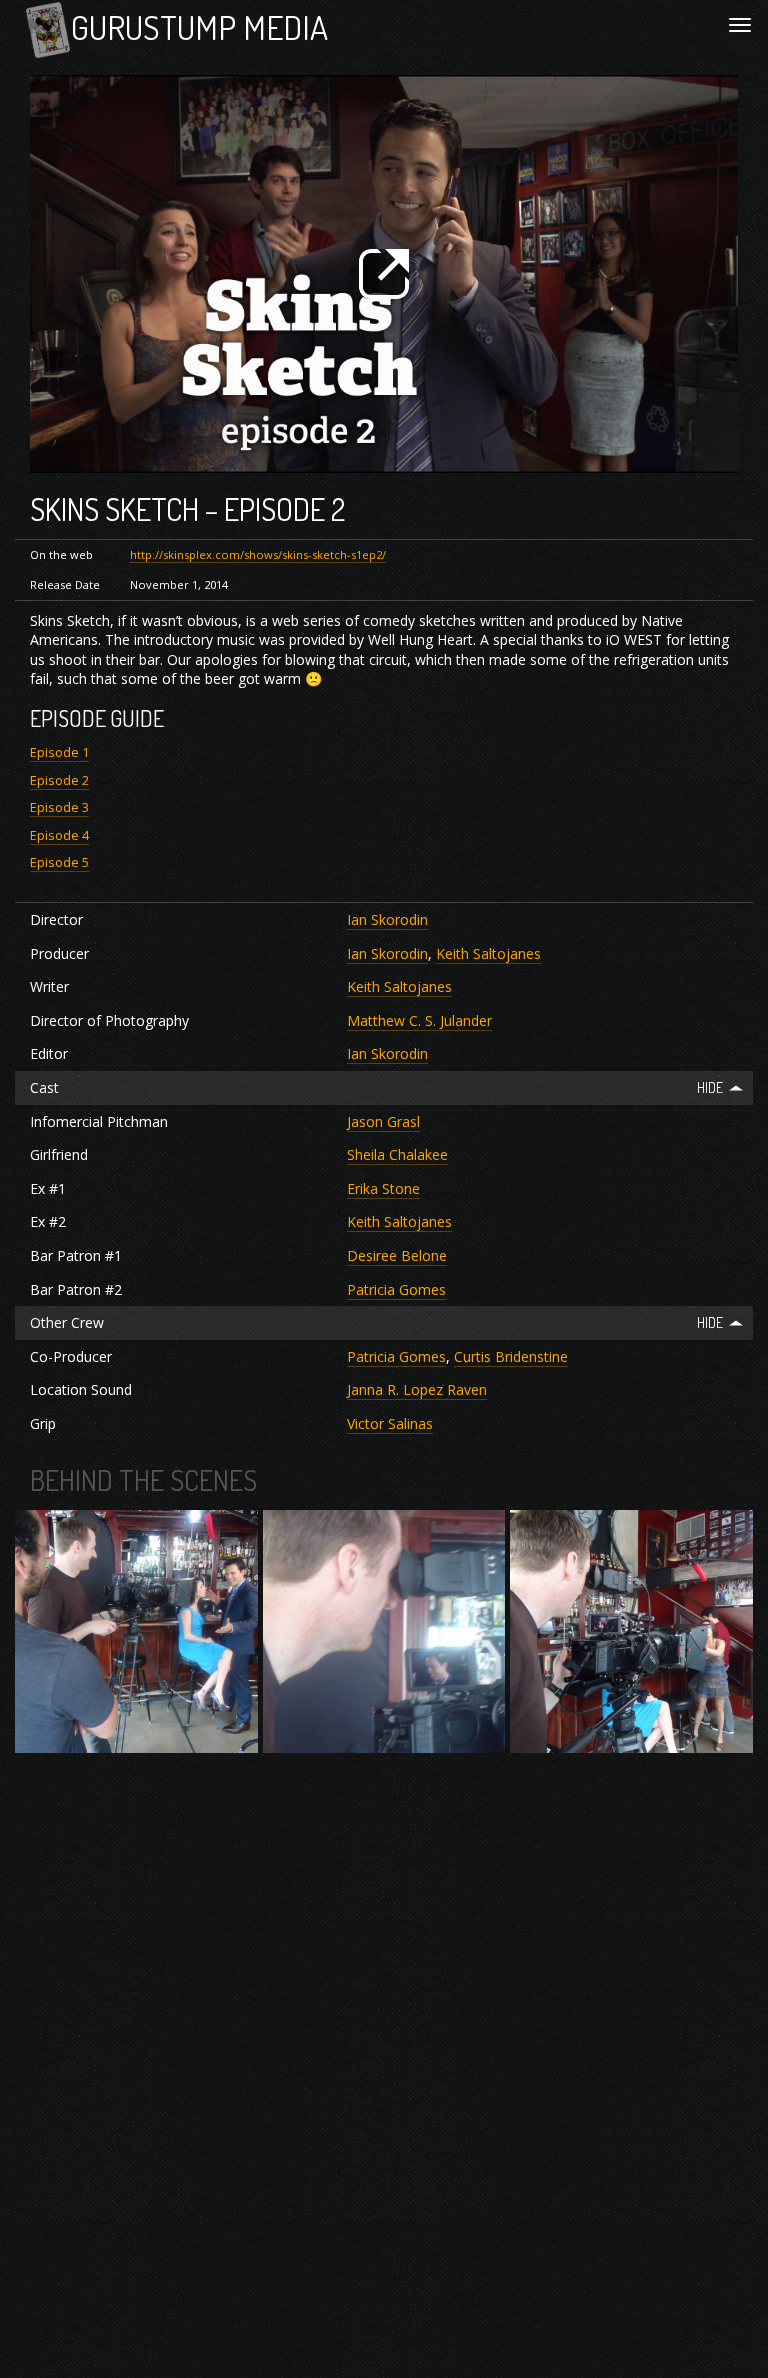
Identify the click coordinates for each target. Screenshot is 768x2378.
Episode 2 (59, 780)
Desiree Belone (397, 1255)
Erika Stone (383, 1188)
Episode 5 (59, 862)
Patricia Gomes (396, 1289)
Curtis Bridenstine (511, 1356)
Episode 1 (59, 752)
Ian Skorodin (387, 919)
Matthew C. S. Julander (419, 1020)
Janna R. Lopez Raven (417, 1389)
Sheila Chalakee (397, 1154)
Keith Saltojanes (488, 953)
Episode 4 (59, 835)
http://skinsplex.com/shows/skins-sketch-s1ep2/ (258, 554)
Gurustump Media (199, 27)
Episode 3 (59, 807)
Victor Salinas (390, 1423)
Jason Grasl (383, 1121)
